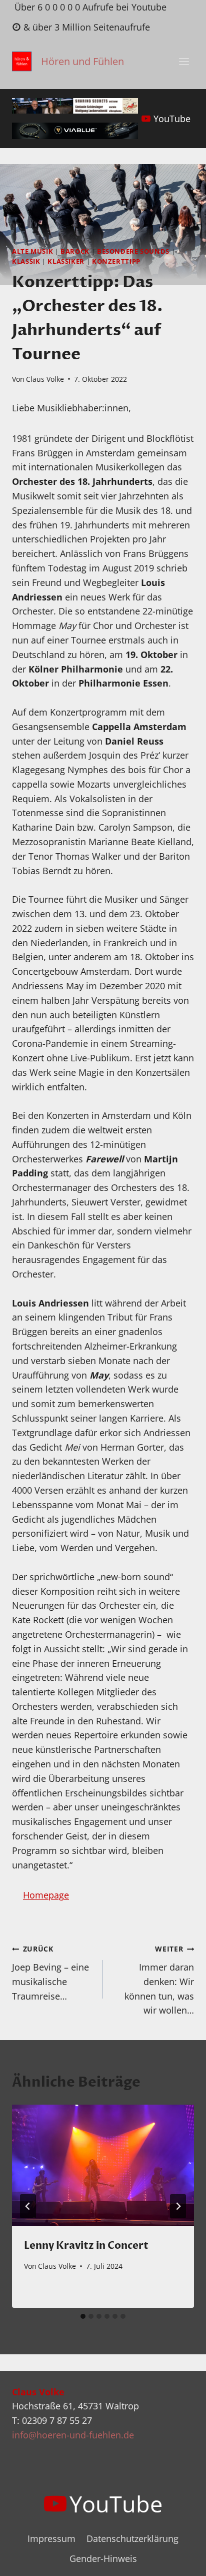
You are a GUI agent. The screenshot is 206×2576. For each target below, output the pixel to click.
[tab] (83, 2316)
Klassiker (66, 261)
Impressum (51, 2538)
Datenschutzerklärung (132, 2538)
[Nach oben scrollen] (180, 2560)
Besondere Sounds (133, 251)
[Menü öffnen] (184, 62)
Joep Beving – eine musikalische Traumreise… (50, 1973)
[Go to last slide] (28, 2206)
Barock (75, 251)
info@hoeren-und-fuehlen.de (73, 2435)
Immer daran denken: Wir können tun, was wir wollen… (159, 1980)
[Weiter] (178, 2206)
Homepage (46, 1895)
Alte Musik (32, 251)
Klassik (26, 261)
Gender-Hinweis (103, 2558)
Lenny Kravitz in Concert (86, 2245)
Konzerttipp (116, 261)
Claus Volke (45, 379)
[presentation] (103, 2165)
